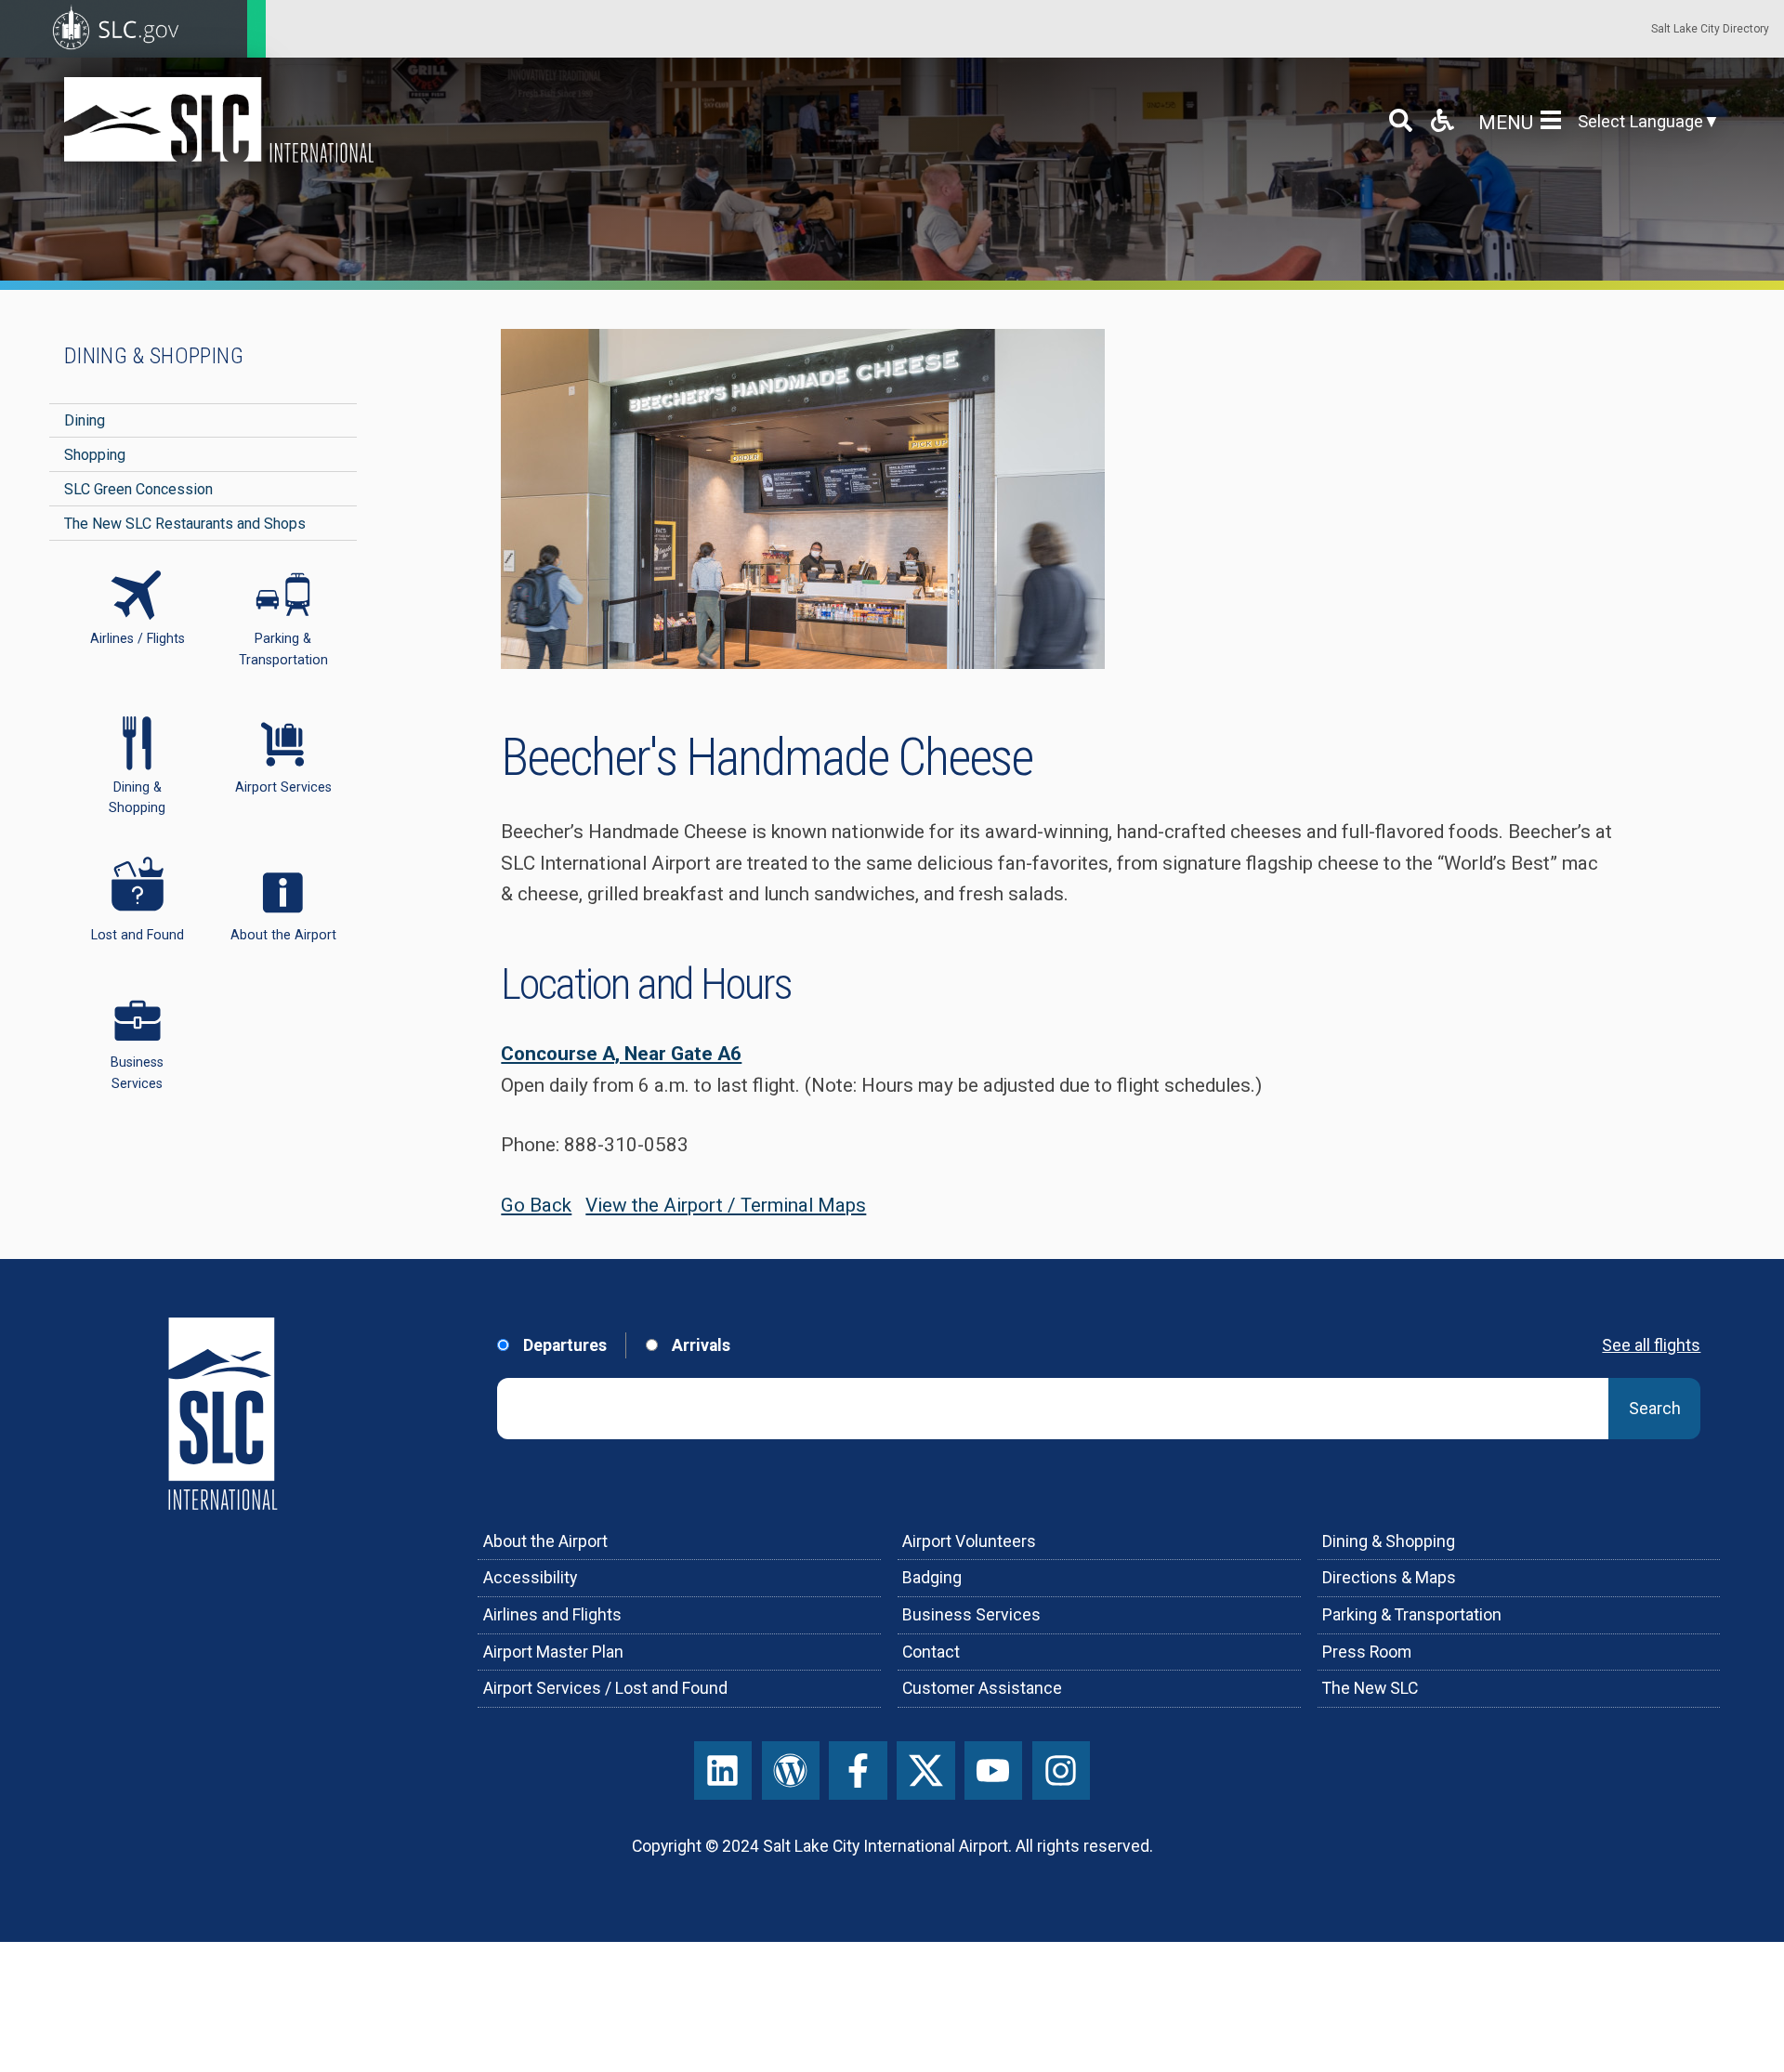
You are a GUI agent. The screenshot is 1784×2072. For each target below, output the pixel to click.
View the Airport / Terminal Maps (726, 1205)
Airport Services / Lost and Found (605, 1688)
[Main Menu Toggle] (1554, 120)
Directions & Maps (1389, 1578)
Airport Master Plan (553, 1652)
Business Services (971, 1615)
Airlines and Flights (552, 1615)
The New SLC (1370, 1688)
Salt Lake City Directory (1710, 29)
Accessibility (530, 1578)
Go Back (536, 1205)
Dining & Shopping (154, 356)
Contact (931, 1652)
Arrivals (699, 1345)
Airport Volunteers (969, 1541)
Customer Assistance (982, 1688)
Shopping (95, 455)
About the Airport (545, 1541)
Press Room (1367, 1652)
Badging (932, 1578)
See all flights (1651, 1345)
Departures (563, 1345)
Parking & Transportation (1412, 1615)
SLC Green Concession (138, 489)
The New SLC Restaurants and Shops (185, 524)
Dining (85, 420)
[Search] (1401, 120)
